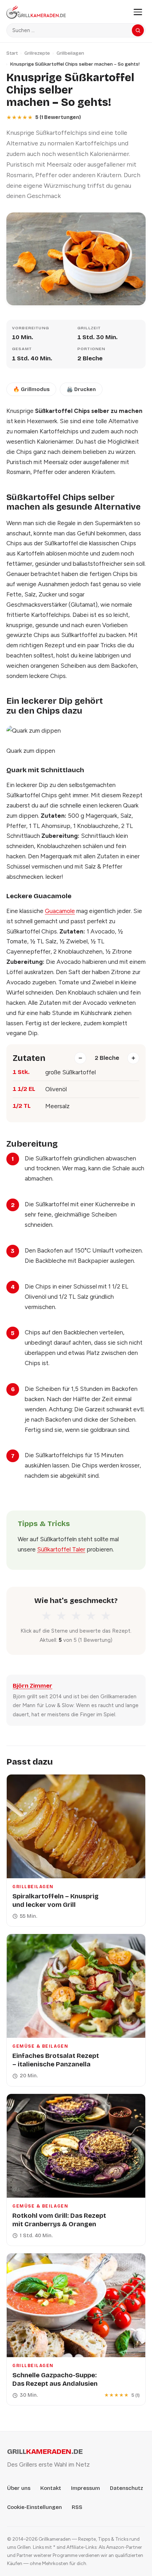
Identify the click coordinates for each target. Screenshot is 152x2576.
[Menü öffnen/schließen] (138, 12)
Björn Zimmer (33, 1686)
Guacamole (60, 911)
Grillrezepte (37, 53)
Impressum (86, 2488)
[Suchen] (138, 30)
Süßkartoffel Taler (61, 1549)
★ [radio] (46, 1616)
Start (12, 53)
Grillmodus (31, 389)
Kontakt (51, 2488)
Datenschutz (127, 2488)
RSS (77, 2507)
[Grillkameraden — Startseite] (66, 12)
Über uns (19, 2488)
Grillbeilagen (70, 53)
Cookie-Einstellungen (34, 2507)
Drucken (81, 389)
